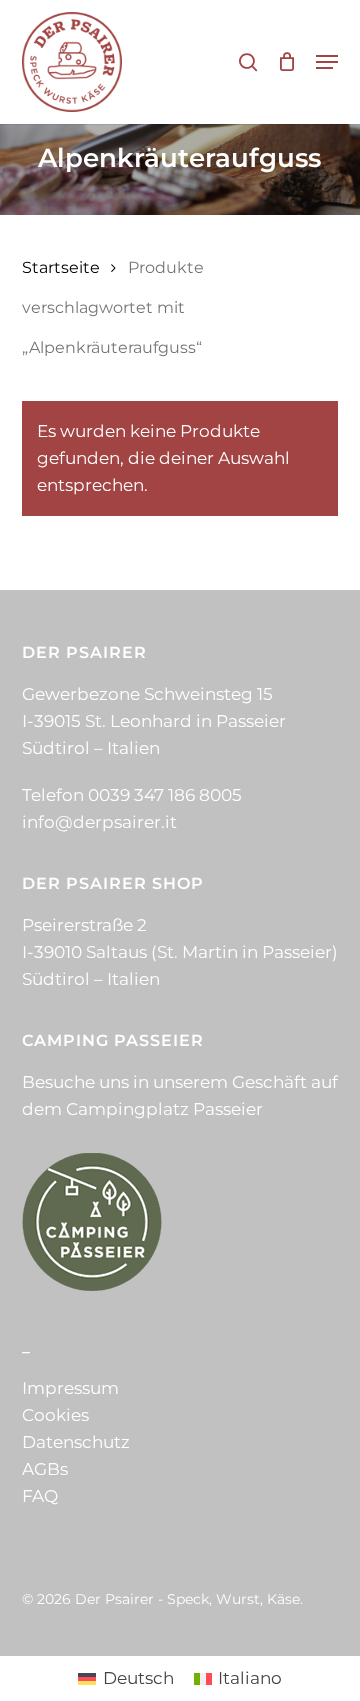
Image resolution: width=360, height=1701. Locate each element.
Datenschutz (76, 1442)
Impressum (70, 1388)
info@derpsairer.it (99, 822)
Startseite (61, 267)
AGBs (45, 1469)
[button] (327, 62)
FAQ (40, 1496)
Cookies (55, 1415)
